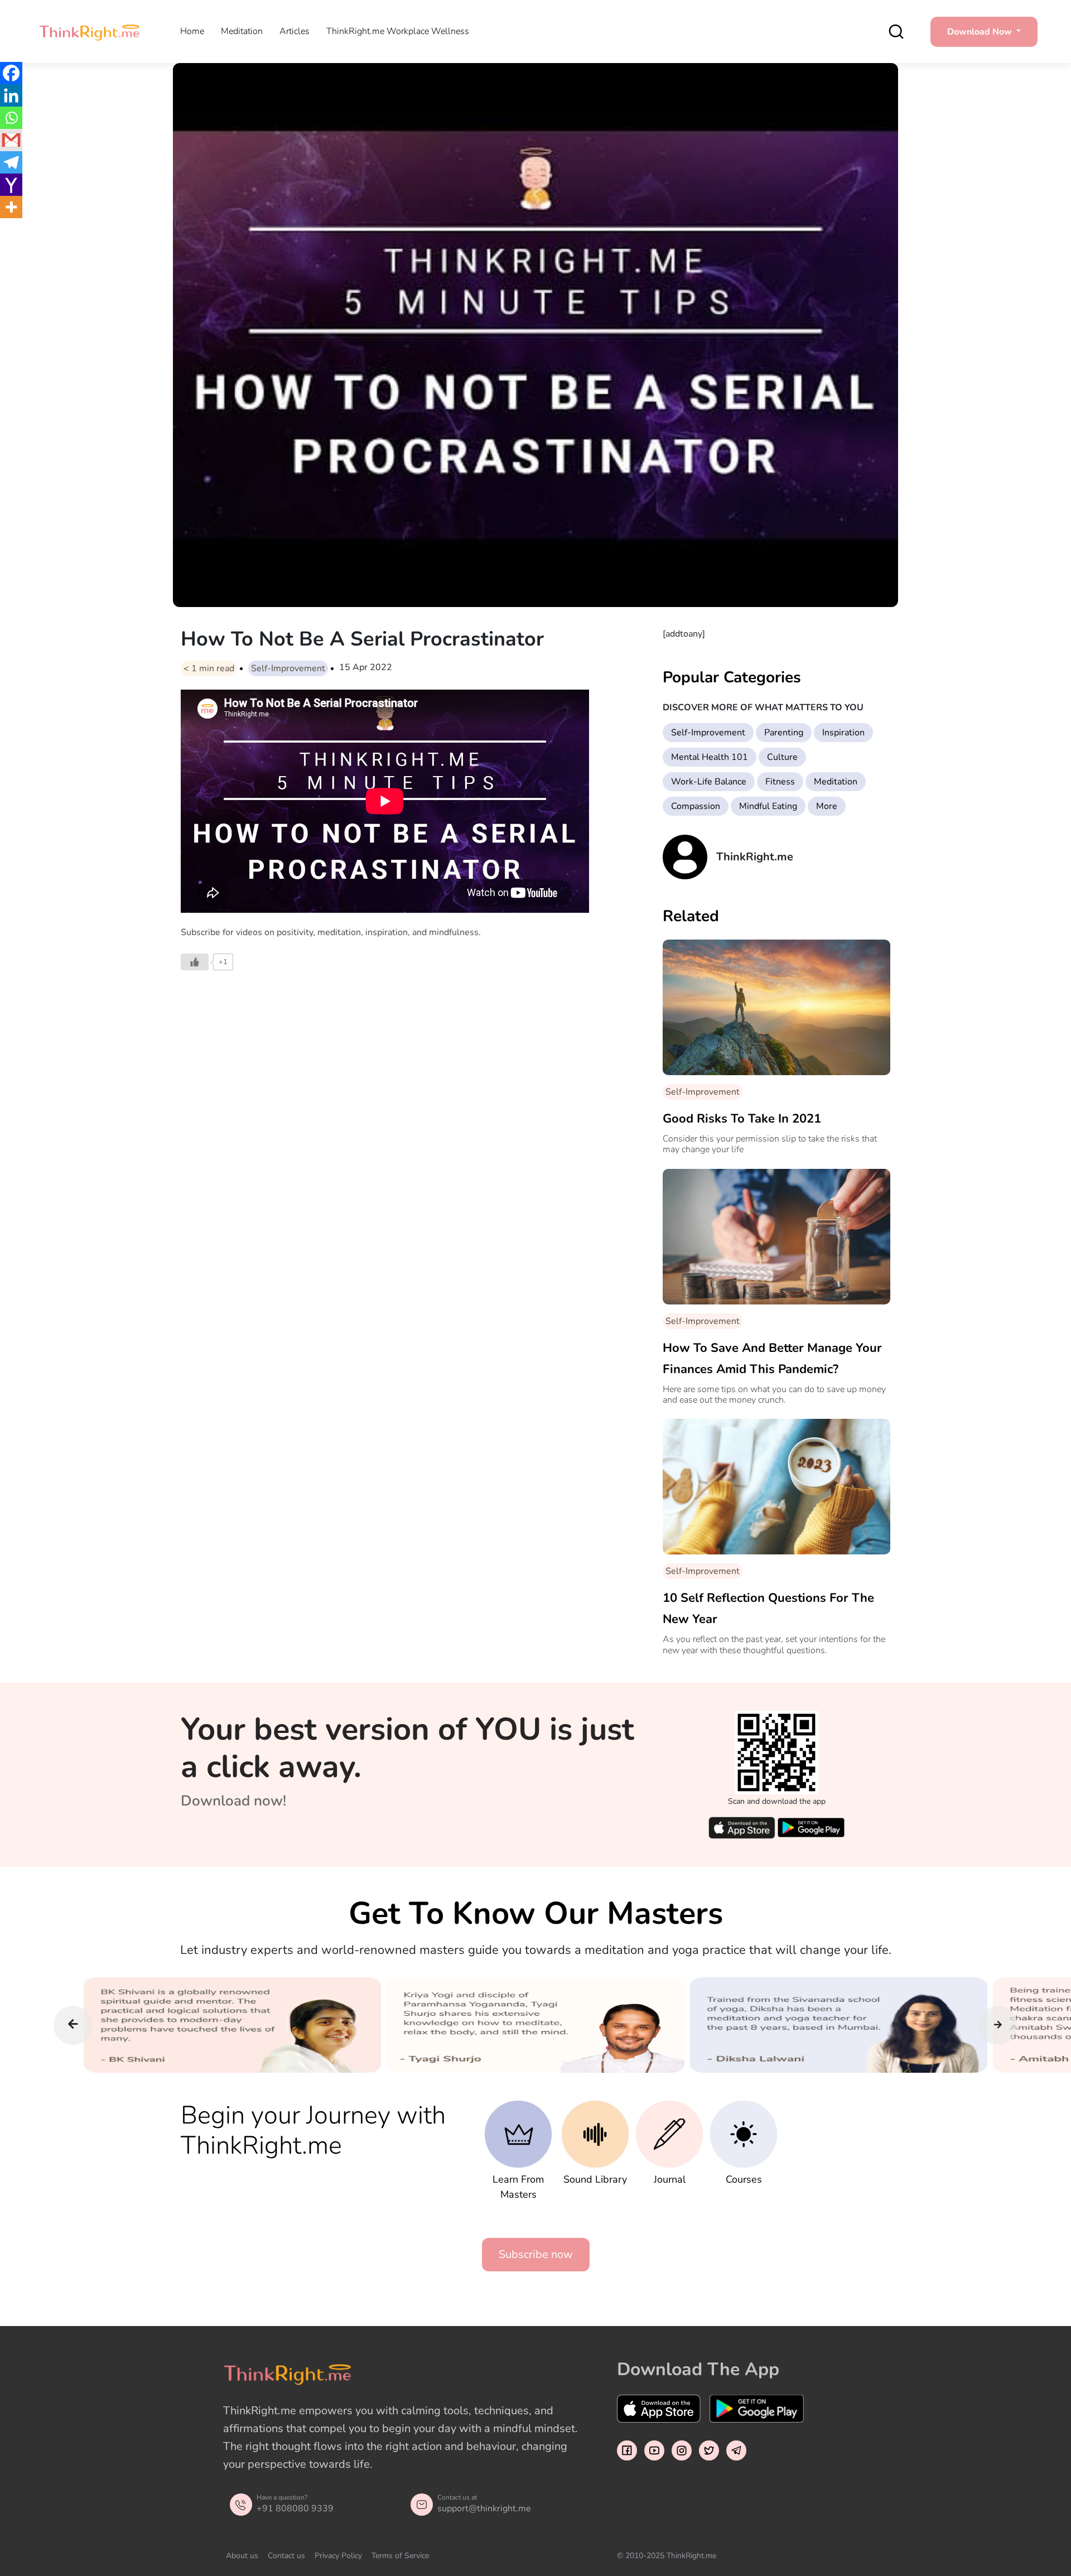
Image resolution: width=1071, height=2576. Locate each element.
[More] (11, 207)
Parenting (784, 733)
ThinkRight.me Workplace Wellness (398, 31)
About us (242, 2556)
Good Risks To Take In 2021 (742, 1119)
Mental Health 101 (710, 757)
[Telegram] (11, 162)
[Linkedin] (11, 95)
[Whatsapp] (11, 118)
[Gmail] (11, 140)
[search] (896, 32)
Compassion (696, 806)
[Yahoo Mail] (11, 185)
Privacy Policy (338, 2556)
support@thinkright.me (484, 2508)
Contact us (286, 2556)
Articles (295, 31)
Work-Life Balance (709, 782)
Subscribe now (536, 2254)
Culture (782, 757)
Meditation (242, 31)
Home (192, 31)
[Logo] (89, 32)
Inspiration (843, 733)
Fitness (780, 782)
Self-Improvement (288, 668)
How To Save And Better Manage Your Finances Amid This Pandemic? (772, 1359)
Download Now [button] (981, 32)
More (827, 806)
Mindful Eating (768, 806)
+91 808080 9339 (295, 2508)
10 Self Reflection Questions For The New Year (768, 1609)
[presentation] (73, 2025)
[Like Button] (195, 962)
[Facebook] (11, 73)
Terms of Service (400, 2556)
